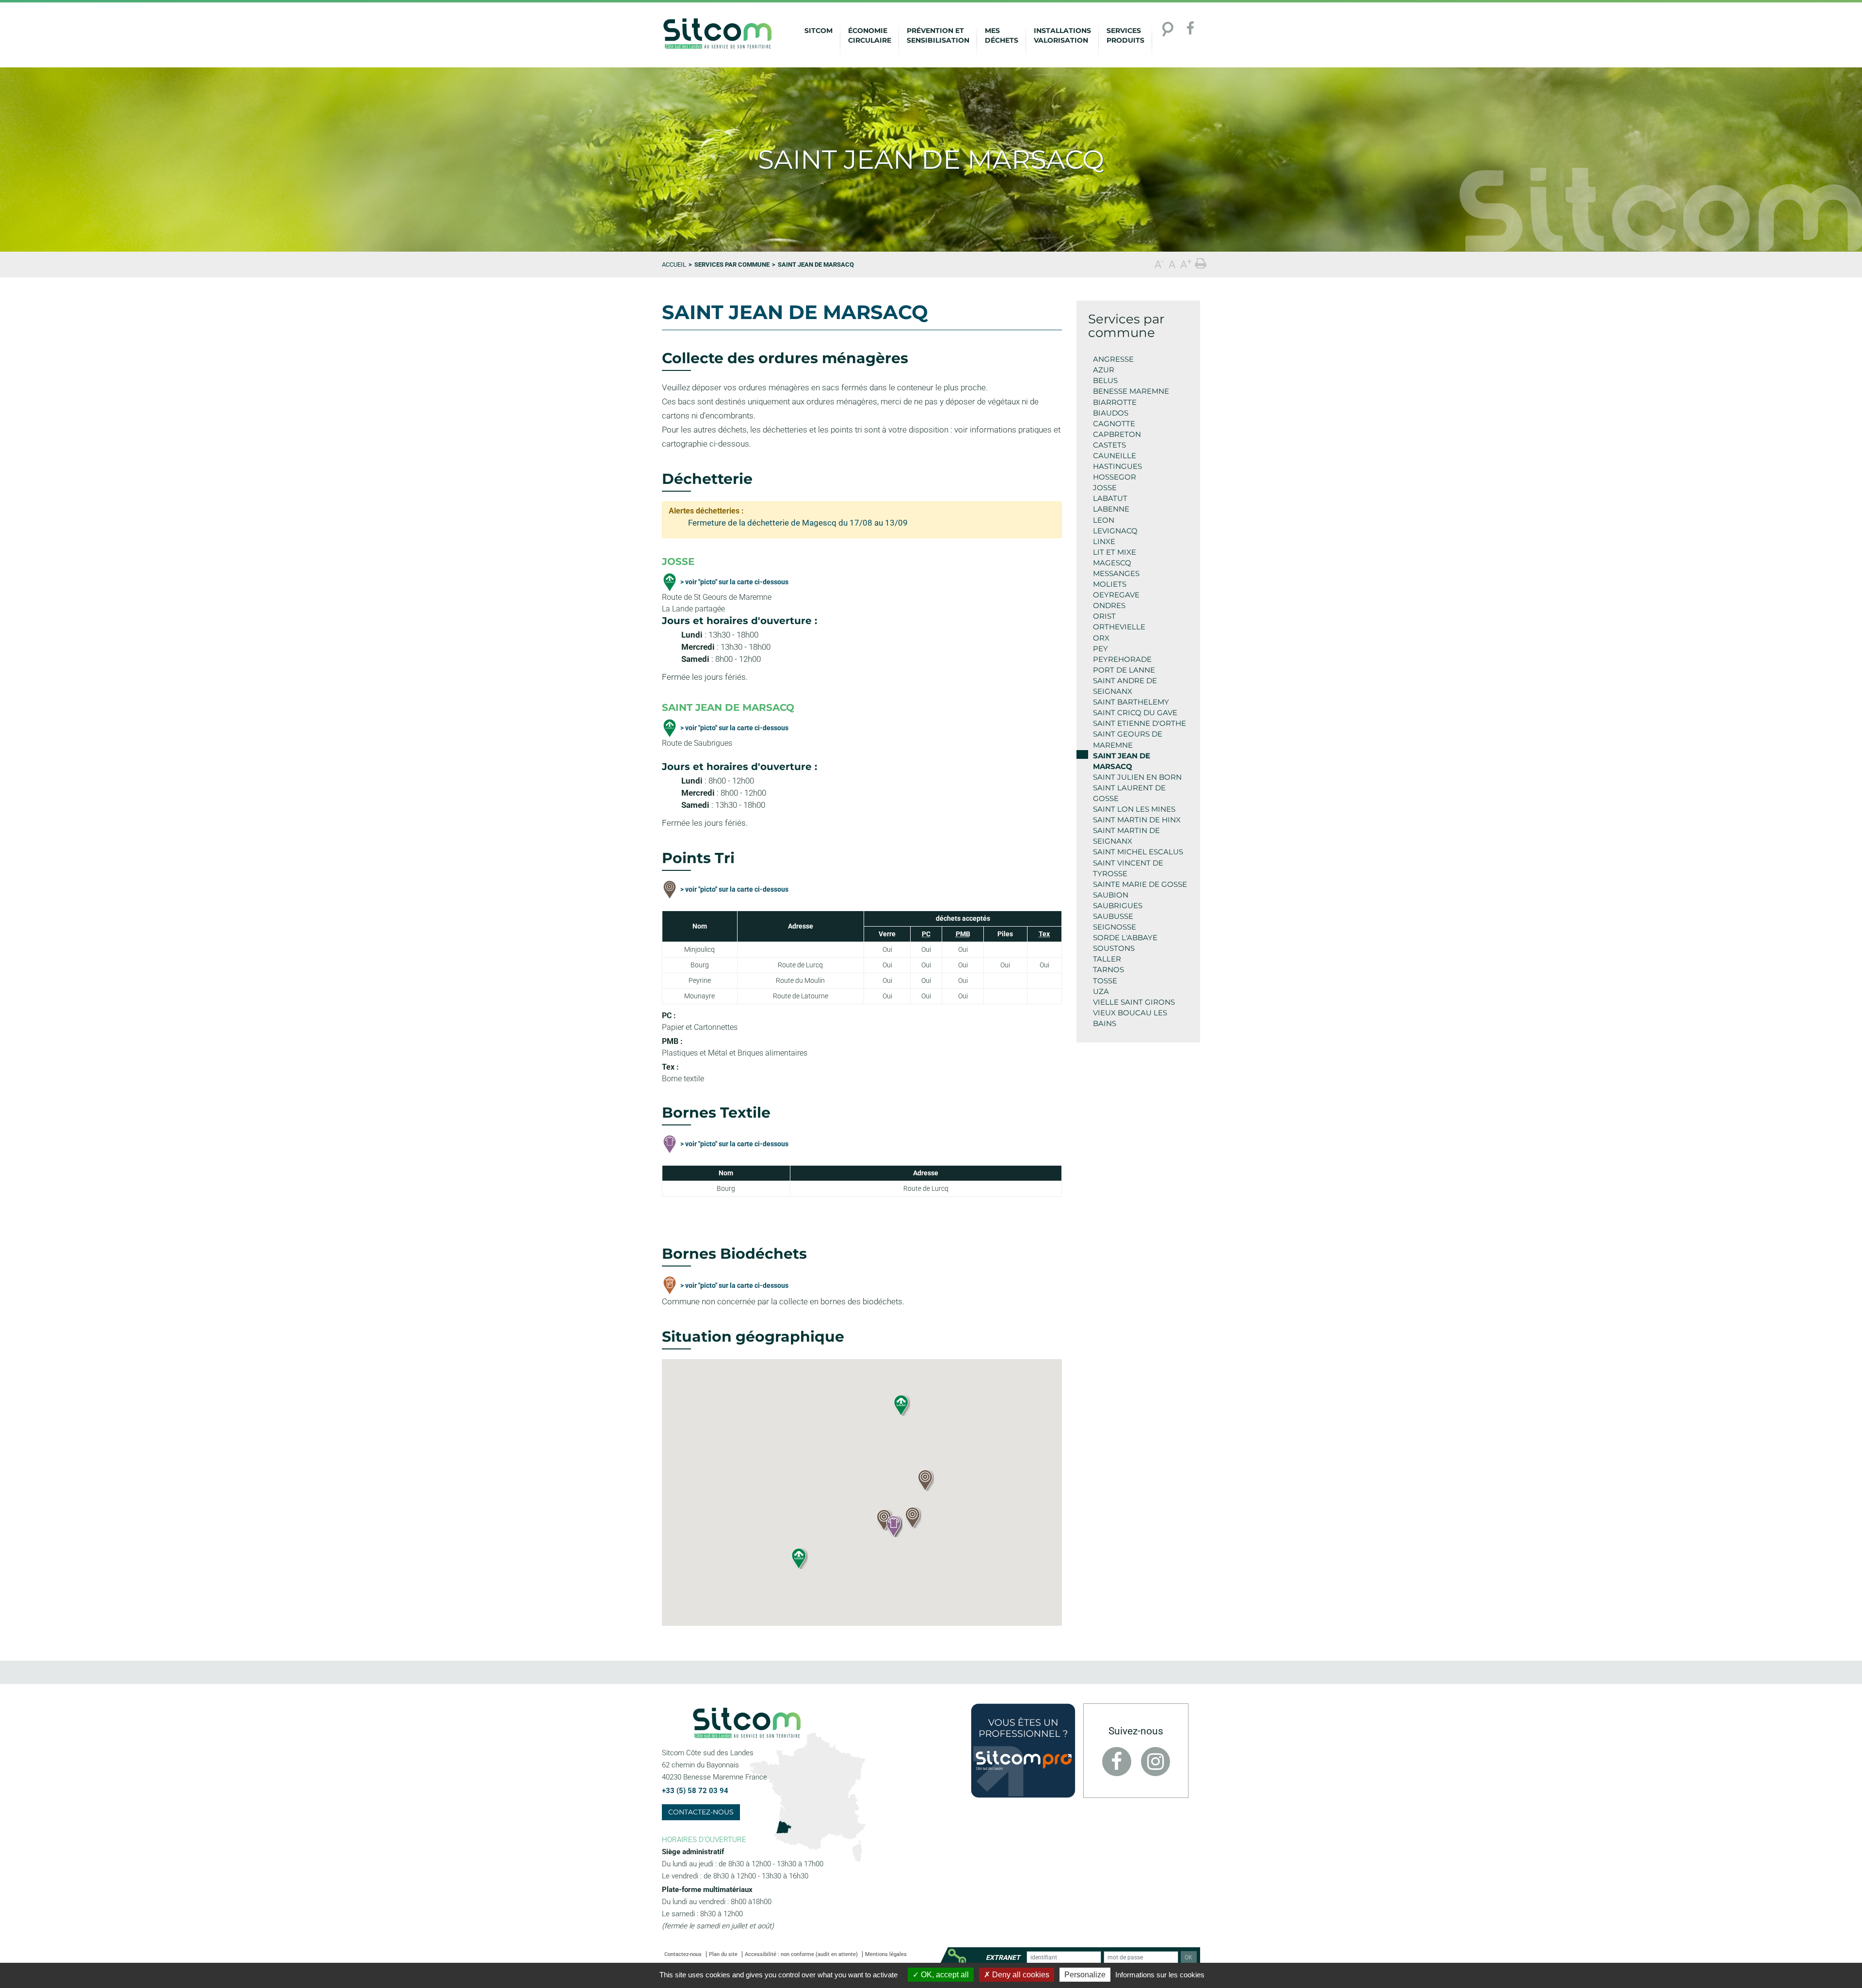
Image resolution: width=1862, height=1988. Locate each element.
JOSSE (1105, 488)
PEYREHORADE (1122, 659)
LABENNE (1111, 509)
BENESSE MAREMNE (1131, 391)
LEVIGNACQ (1115, 531)
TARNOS (1108, 970)
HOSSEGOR (1115, 477)
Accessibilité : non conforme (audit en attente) (801, 1954)
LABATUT (1110, 498)
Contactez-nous (701, 1812)
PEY (1100, 649)
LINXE (1104, 541)
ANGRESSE (1113, 359)
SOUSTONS (1114, 948)
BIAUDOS (1111, 413)
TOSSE (1105, 981)
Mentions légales (886, 1954)
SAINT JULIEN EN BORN (1137, 777)
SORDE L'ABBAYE (1125, 938)
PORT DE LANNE (1124, 670)
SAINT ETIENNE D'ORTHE (1140, 723)
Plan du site (723, 1954)
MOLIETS (1110, 584)
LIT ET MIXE (1115, 552)
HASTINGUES (1117, 466)
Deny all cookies (1020, 1975)
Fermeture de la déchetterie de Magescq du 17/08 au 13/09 (798, 523)
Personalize (1085, 1975)
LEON (1104, 520)
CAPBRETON (1117, 434)
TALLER (1107, 959)
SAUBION (1111, 895)
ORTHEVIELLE (1119, 627)
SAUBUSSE (1113, 916)
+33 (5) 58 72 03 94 (695, 1791)
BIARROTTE (1115, 402)
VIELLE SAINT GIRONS (1134, 1002)
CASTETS (1109, 445)
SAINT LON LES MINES (1134, 809)
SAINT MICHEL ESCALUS (1138, 852)
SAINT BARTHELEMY (1131, 702)
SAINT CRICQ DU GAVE (1135, 713)
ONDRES (1109, 605)
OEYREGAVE (1116, 595)
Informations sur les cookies (1160, 1975)
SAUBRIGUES (1118, 906)
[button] (925, 1480)
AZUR (1104, 370)
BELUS (1105, 380)
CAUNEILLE (1115, 456)
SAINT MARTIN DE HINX (1137, 820)
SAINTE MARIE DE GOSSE (1140, 884)
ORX (1101, 638)
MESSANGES (1116, 573)
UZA (1101, 991)
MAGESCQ (1112, 563)
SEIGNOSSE (1115, 927)
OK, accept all (944, 1975)
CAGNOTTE (1114, 424)
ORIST (1104, 616)
